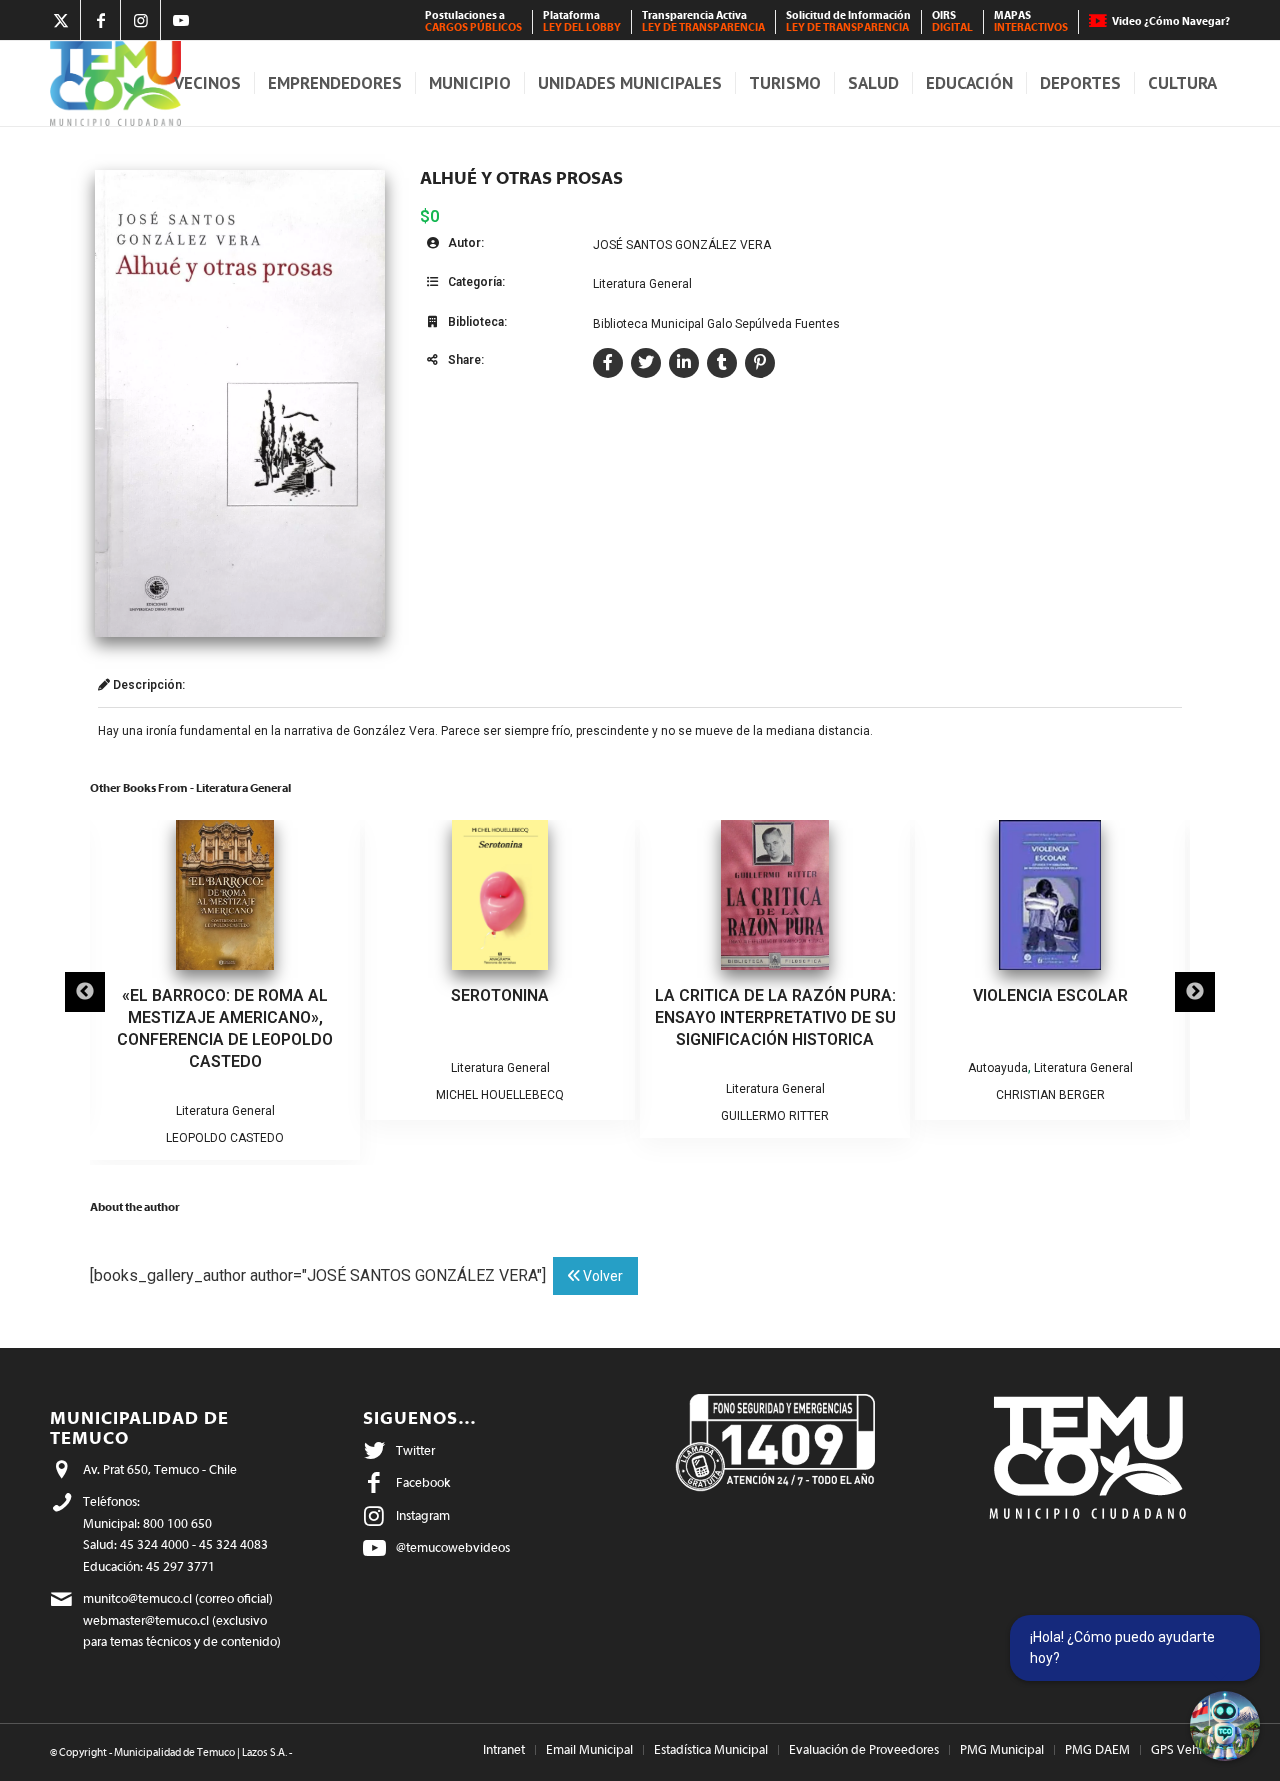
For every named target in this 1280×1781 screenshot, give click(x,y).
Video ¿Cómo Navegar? (1171, 21)
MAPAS (1031, 21)
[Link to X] (60, 20)
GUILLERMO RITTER (775, 1116)
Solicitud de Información (848, 21)
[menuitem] (474, 22)
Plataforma (582, 21)
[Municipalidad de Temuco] (115, 83)
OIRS (952, 21)
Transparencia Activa (703, 21)
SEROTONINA (500, 995)
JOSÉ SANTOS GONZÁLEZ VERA (682, 245)
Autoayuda (998, 1068)
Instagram (423, 1515)
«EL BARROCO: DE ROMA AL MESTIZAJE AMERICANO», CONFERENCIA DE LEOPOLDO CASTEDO (225, 1028)
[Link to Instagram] (140, 20)
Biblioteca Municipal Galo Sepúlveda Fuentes (716, 324)
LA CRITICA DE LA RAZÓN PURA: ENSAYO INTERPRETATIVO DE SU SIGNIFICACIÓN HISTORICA (775, 1017)
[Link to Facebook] (100, 20)
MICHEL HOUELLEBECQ (500, 1095)
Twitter (415, 1450)
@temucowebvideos (453, 1547)
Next (1195, 992)
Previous (85, 992)
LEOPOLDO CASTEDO (225, 1138)
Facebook (423, 1482)
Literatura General (642, 284)
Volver (601, 1276)
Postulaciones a (473, 21)
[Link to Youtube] (181, 20)
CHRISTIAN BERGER (1050, 1095)
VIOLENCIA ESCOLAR (1050, 995)
